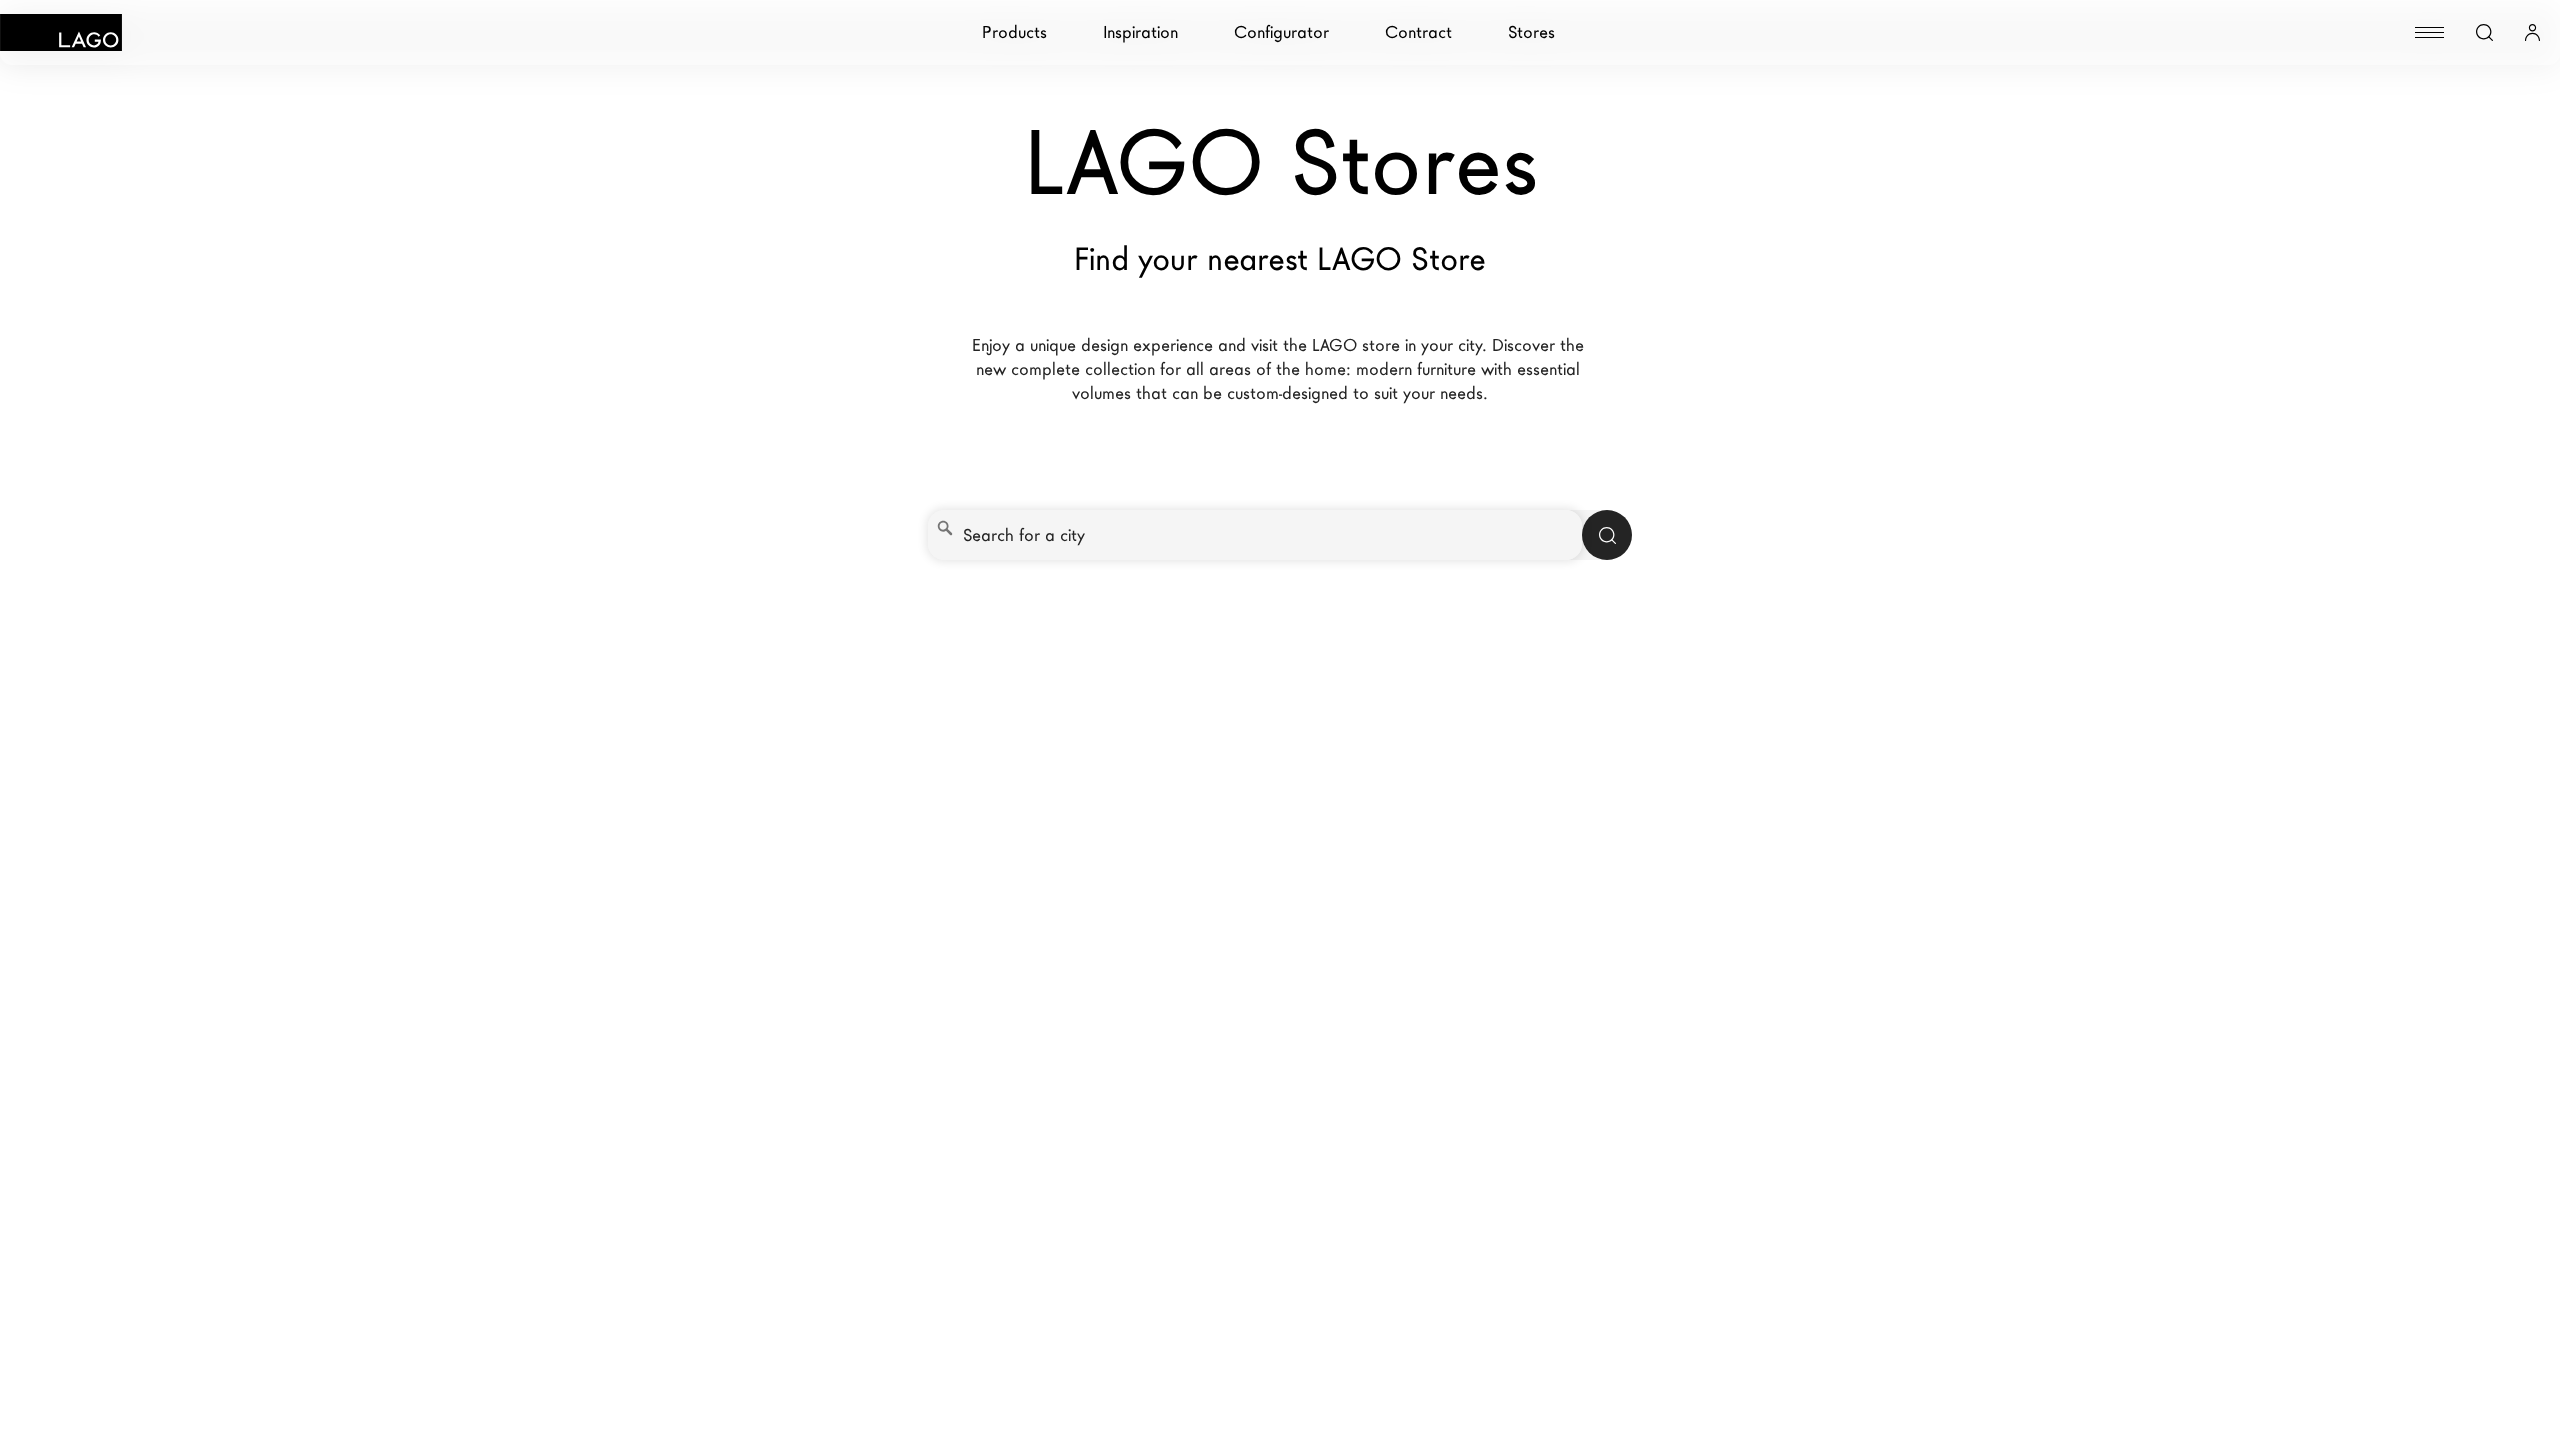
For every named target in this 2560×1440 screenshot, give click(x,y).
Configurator (1281, 32)
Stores (1531, 32)
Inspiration (1140, 32)
